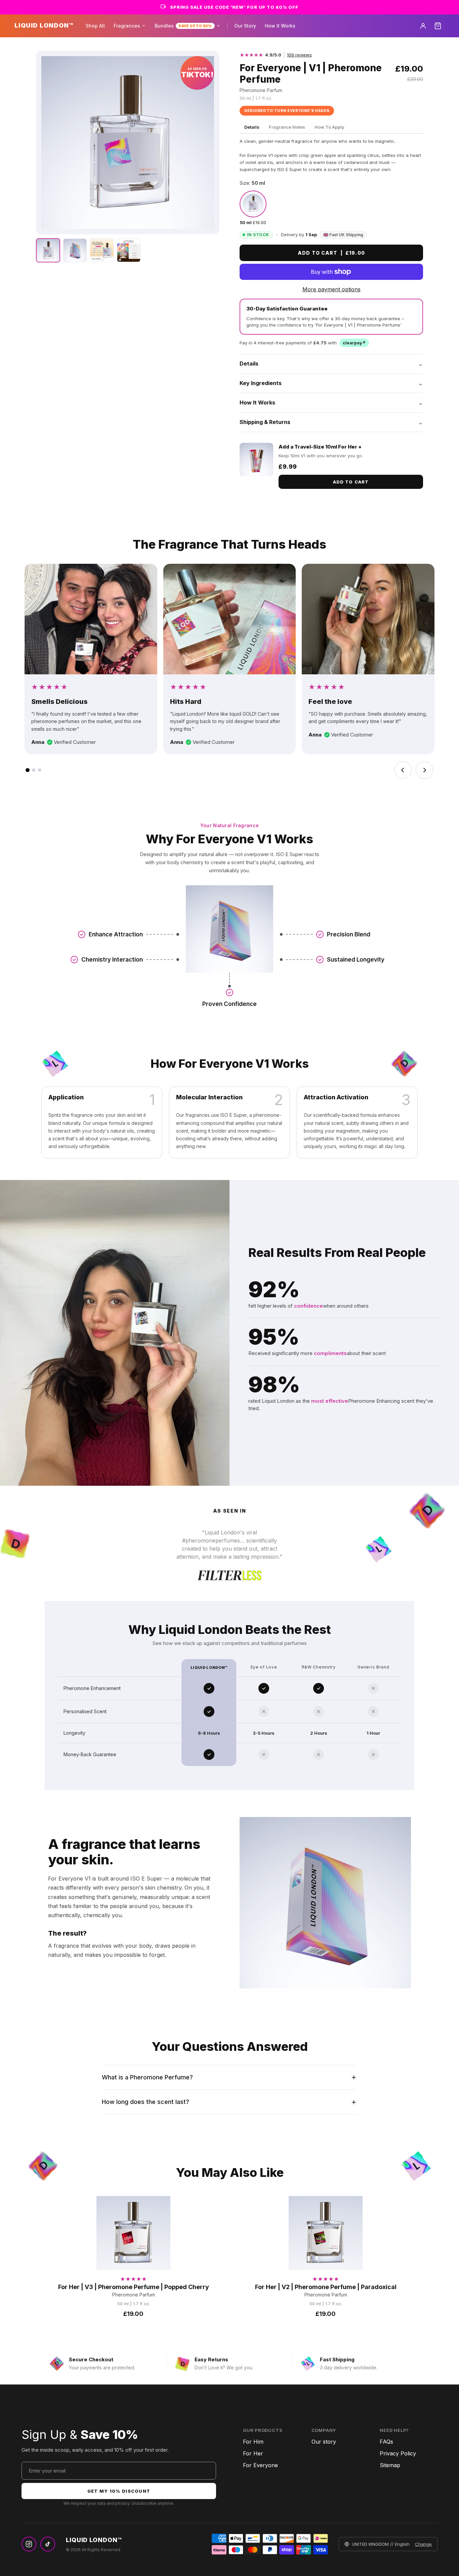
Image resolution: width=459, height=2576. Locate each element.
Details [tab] (252, 127)
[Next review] (424, 770)
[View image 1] (48, 250)
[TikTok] (48, 2544)
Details (331, 364)
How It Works (280, 26)
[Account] (423, 26)
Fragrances (127, 26)
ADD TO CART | (331, 253)
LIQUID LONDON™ (44, 25)
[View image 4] (129, 250)
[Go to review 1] (28, 770)
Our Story (245, 26)
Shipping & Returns (331, 422)
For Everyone (260, 2465)
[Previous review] (403, 770)
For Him (253, 2442)
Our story (324, 2442)
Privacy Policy (398, 2453)
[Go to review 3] (40, 770)
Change (423, 2544)
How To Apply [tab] (329, 127)
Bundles (183, 26)
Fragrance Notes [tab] (287, 127)
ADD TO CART (351, 482)
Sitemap (390, 2465)
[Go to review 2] (34, 770)
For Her (253, 2453)
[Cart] (438, 26)
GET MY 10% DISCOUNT (119, 2491)
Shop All (95, 26)
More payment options (331, 289)
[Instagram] (29, 2544)
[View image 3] (102, 250)
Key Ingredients (331, 383)
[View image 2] (75, 250)
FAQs (386, 2442)
